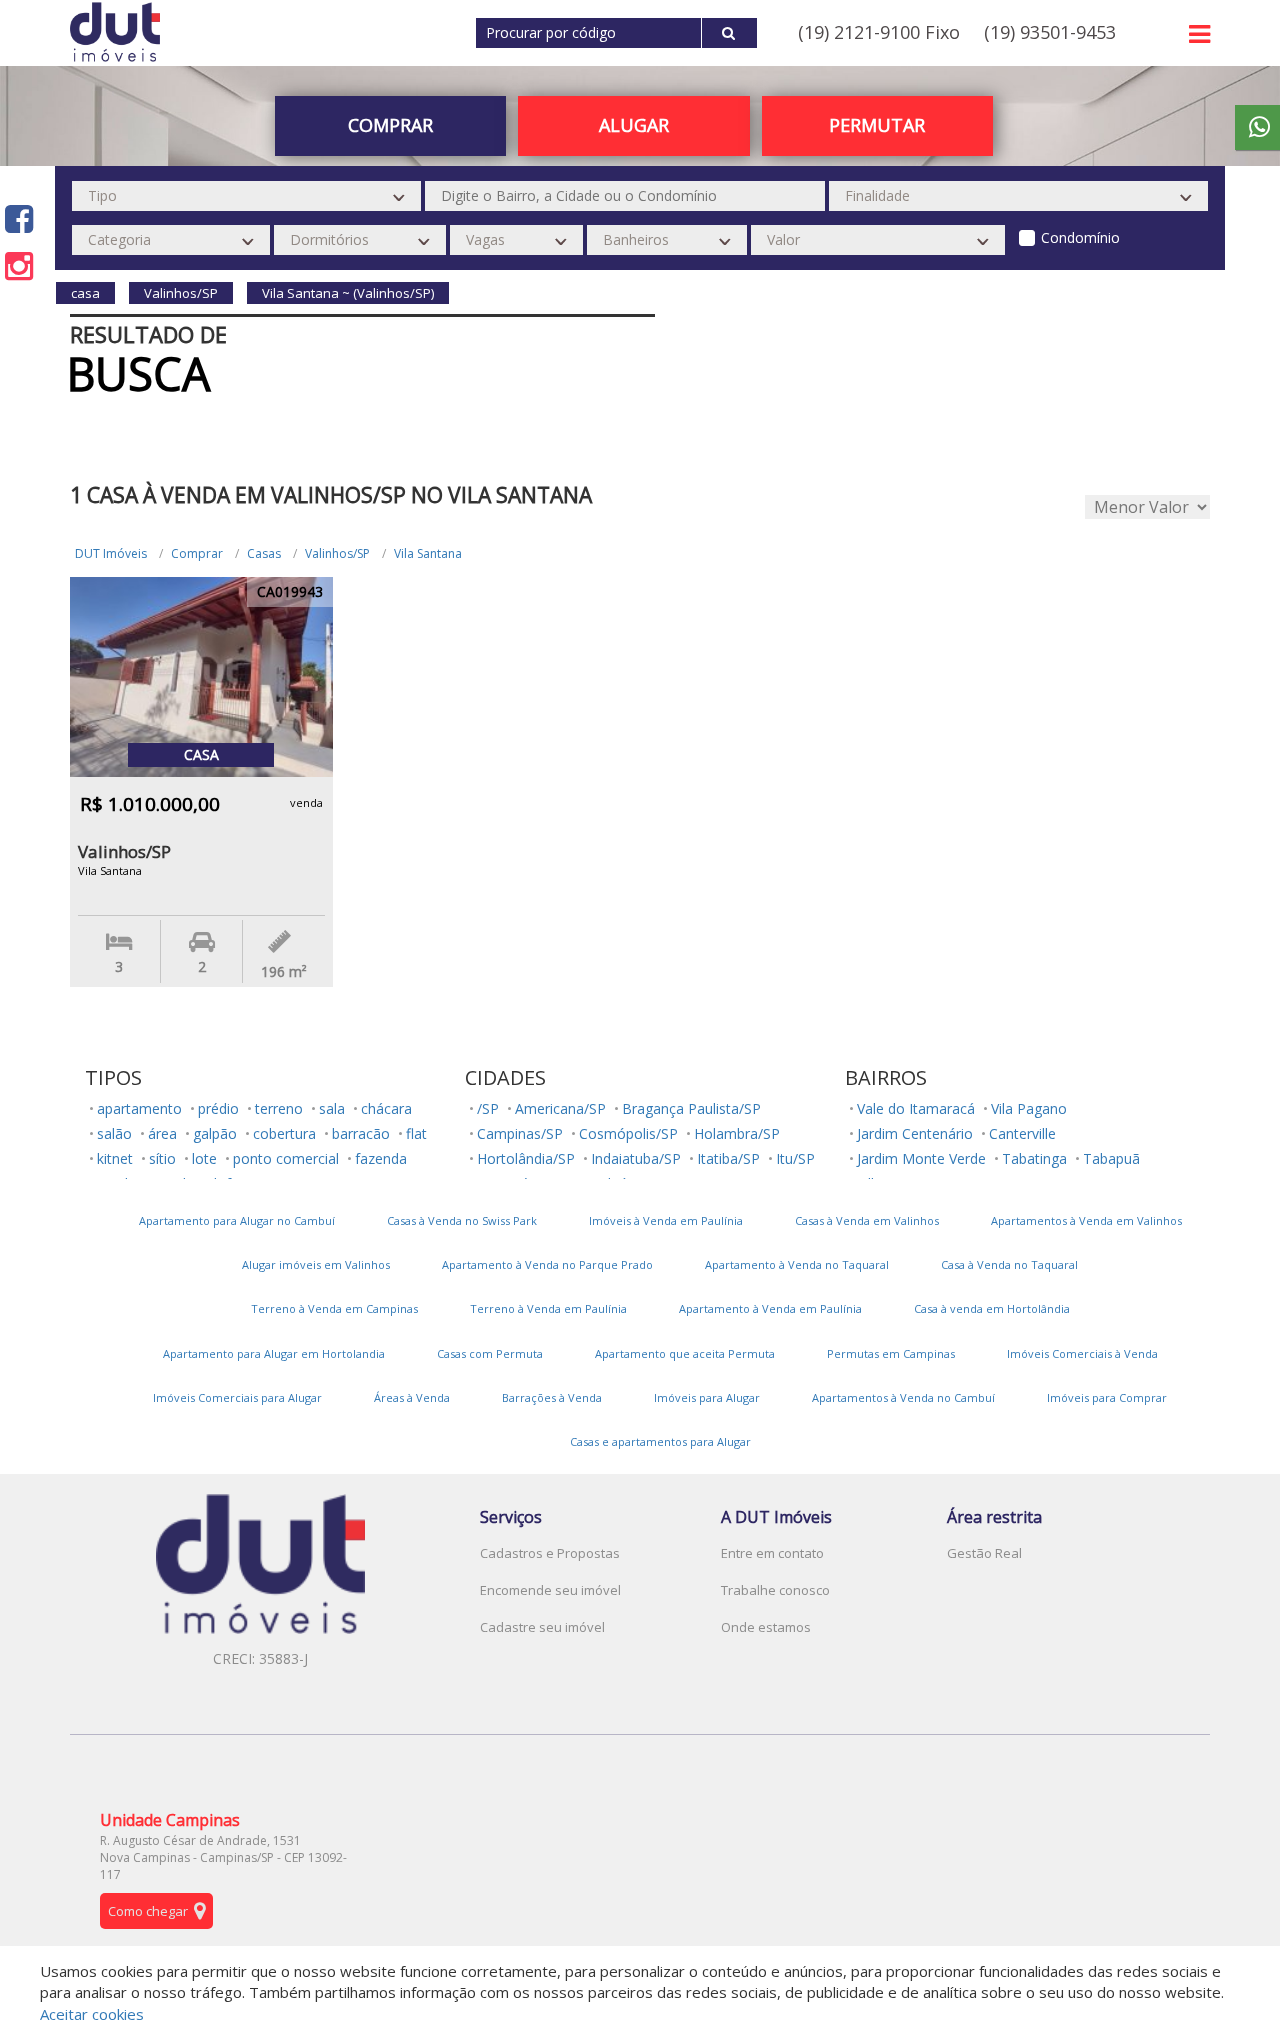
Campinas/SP (520, 1133)
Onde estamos (766, 1627)
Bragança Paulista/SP (691, 1108)
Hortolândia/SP (526, 1158)
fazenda (381, 1158)
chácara (386, 1108)
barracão (361, 1133)
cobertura (284, 1133)
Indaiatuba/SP (636, 1158)
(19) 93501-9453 (1050, 32)
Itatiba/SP (728, 1158)
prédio (218, 1108)
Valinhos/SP (337, 553)
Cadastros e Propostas (550, 1553)
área (162, 1133)
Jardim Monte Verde (921, 1158)
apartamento (139, 1108)
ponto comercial (286, 1158)
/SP (488, 1108)
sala (332, 1108)
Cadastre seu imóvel (542, 1627)
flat (416, 1133)
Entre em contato (772, 1553)
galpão (215, 1133)
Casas (264, 553)
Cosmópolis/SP (628, 1133)
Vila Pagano (1029, 1108)
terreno (279, 1108)
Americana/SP (560, 1108)
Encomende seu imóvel (550, 1590)
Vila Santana (428, 553)
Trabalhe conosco (775, 1590)
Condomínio (1080, 237)
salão (114, 1133)
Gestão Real (984, 1553)
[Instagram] (19, 265)
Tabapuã (1111, 1158)
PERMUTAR (877, 125)
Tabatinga (1034, 1158)
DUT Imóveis (111, 553)
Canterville (1022, 1133)
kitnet (115, 1158)
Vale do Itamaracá (916, 1108)
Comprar (197, 553)
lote (204, 1158)
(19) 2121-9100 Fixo (879, 32)
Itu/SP (795, 1158)
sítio (162, 1158)
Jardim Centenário (915, 1133)
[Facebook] (19, 218)
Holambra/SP (737, 1133)
